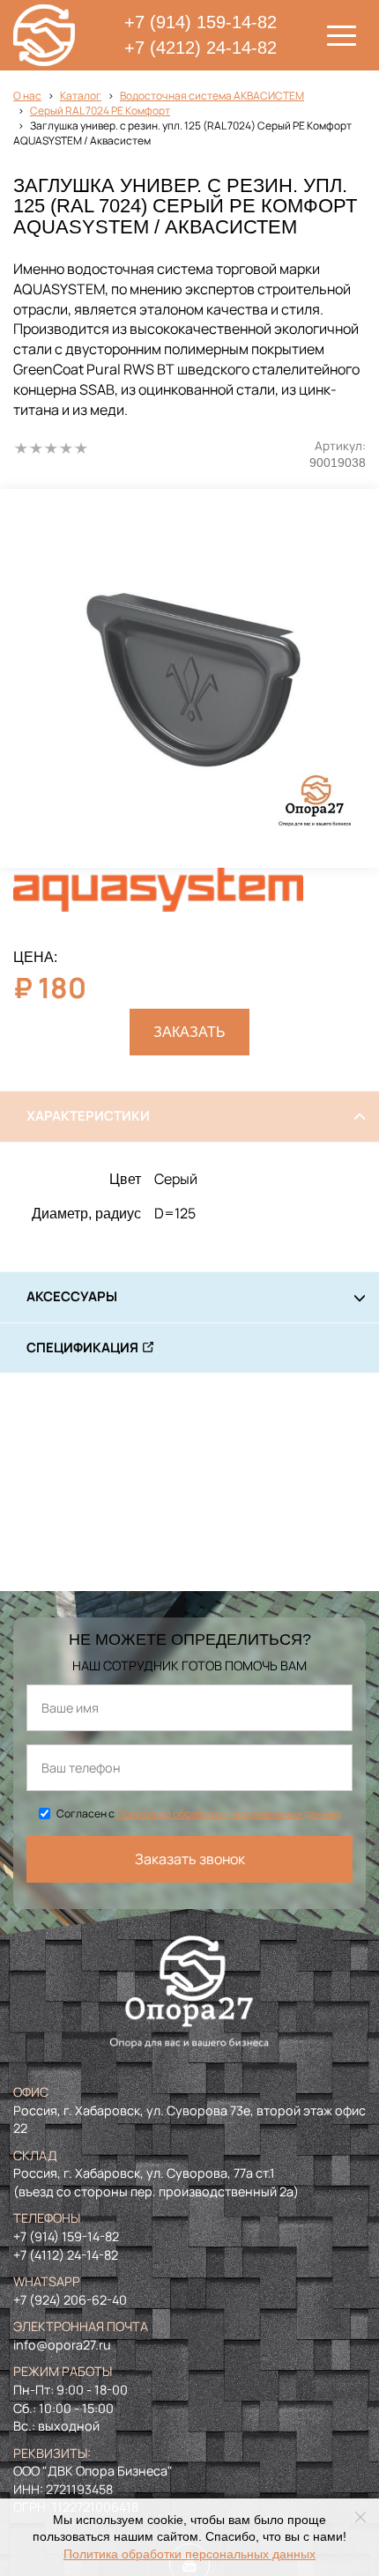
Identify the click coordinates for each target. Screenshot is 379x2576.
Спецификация (82, 1347)
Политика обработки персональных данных (189, 2554)
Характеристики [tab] (88, 1116)
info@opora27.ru (62, 2345)
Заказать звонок (190, 1859)
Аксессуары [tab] (72, 1296)
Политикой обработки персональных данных (229, 1814)
